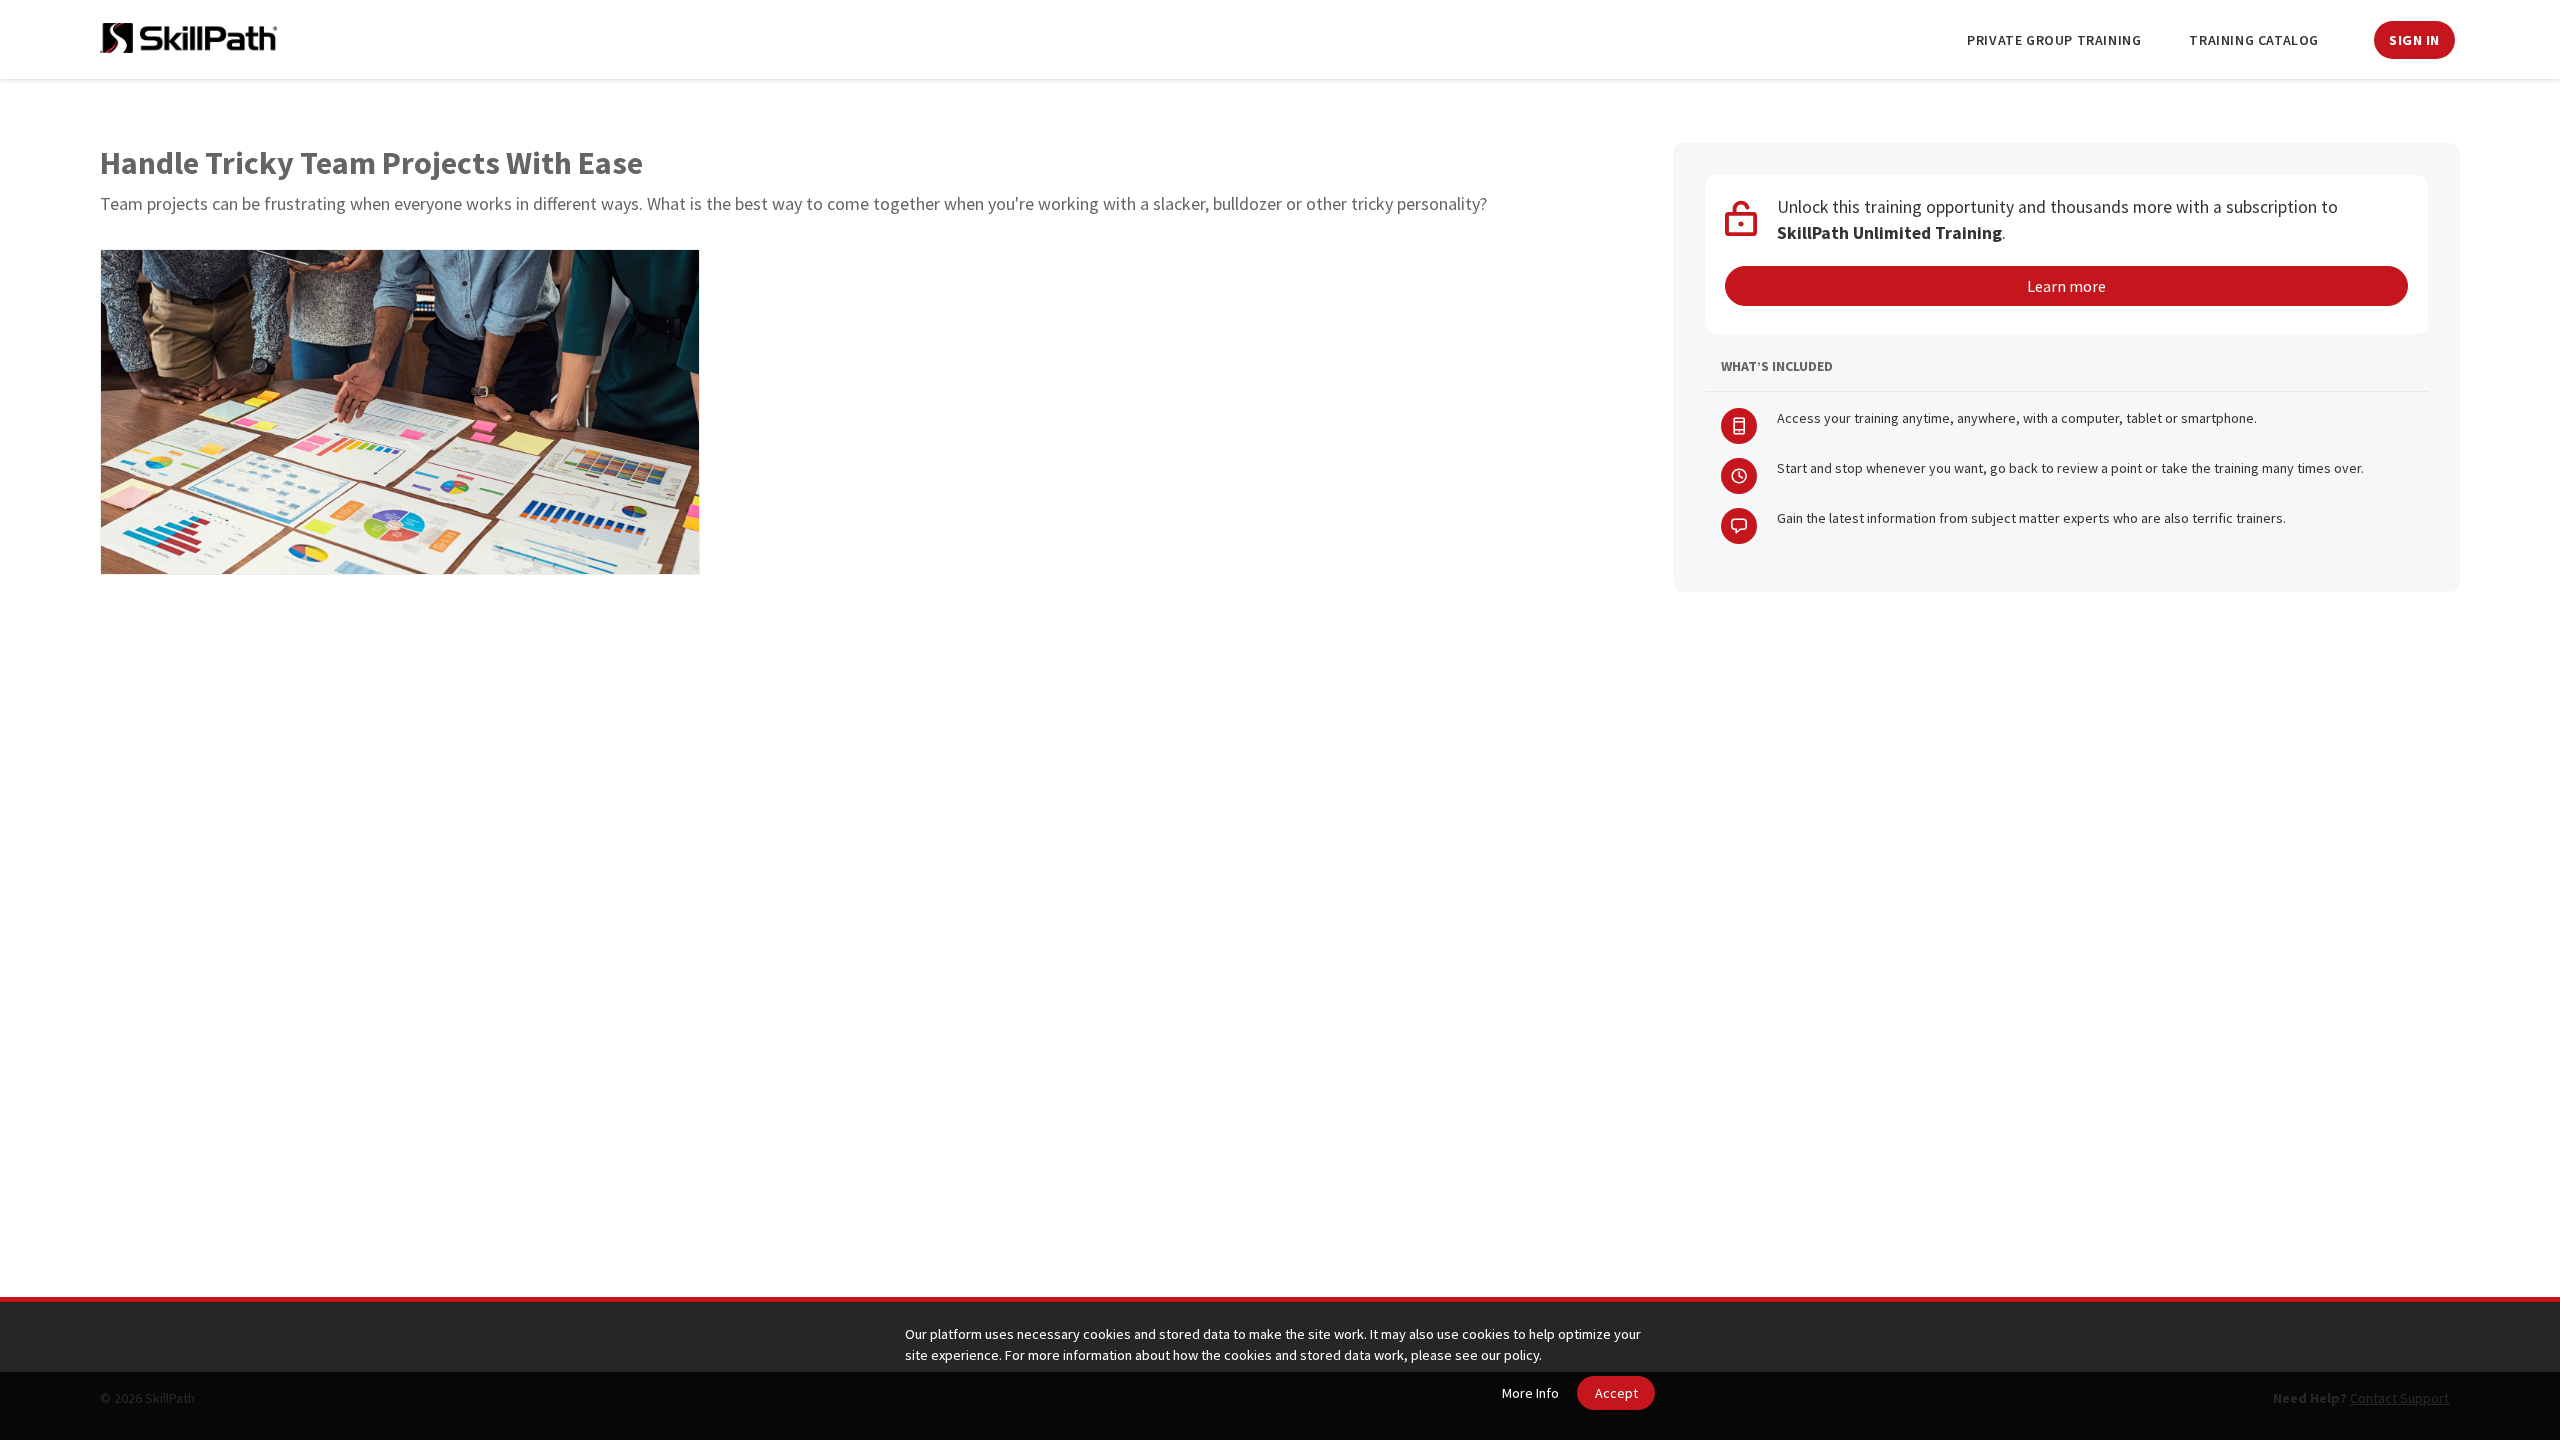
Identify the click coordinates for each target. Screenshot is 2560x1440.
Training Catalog (2254, 40)
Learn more (2066, 286)
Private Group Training (2054, 40)
